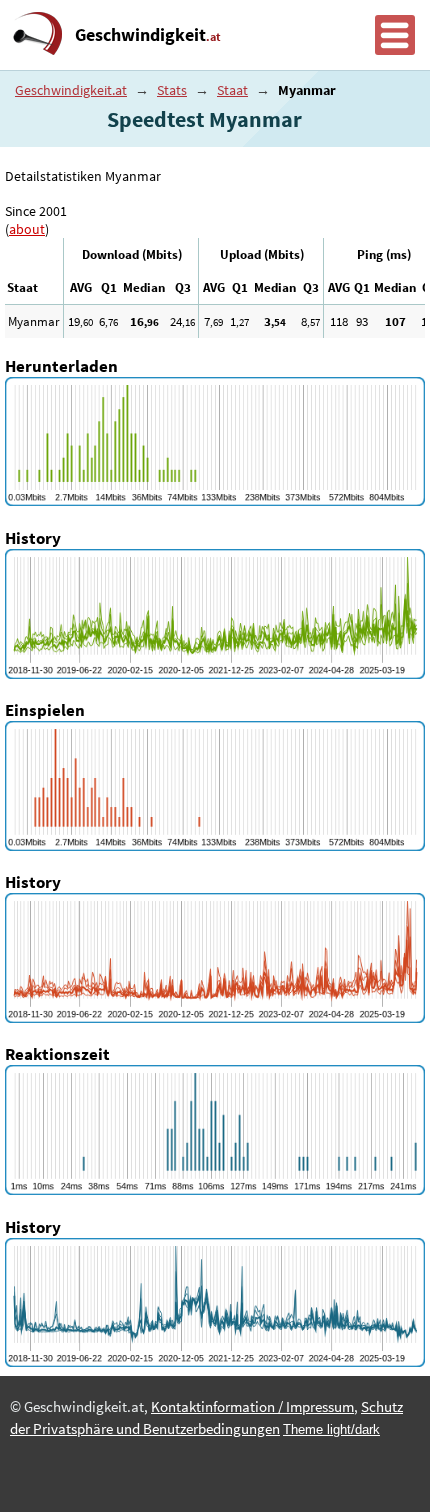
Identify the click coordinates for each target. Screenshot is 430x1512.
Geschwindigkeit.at (71, 90)
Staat (232, 90)
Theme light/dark (331, 1429)
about (27, 229)
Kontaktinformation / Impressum (252, 1407)
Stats (172, 90)
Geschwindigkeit (148, 35)
